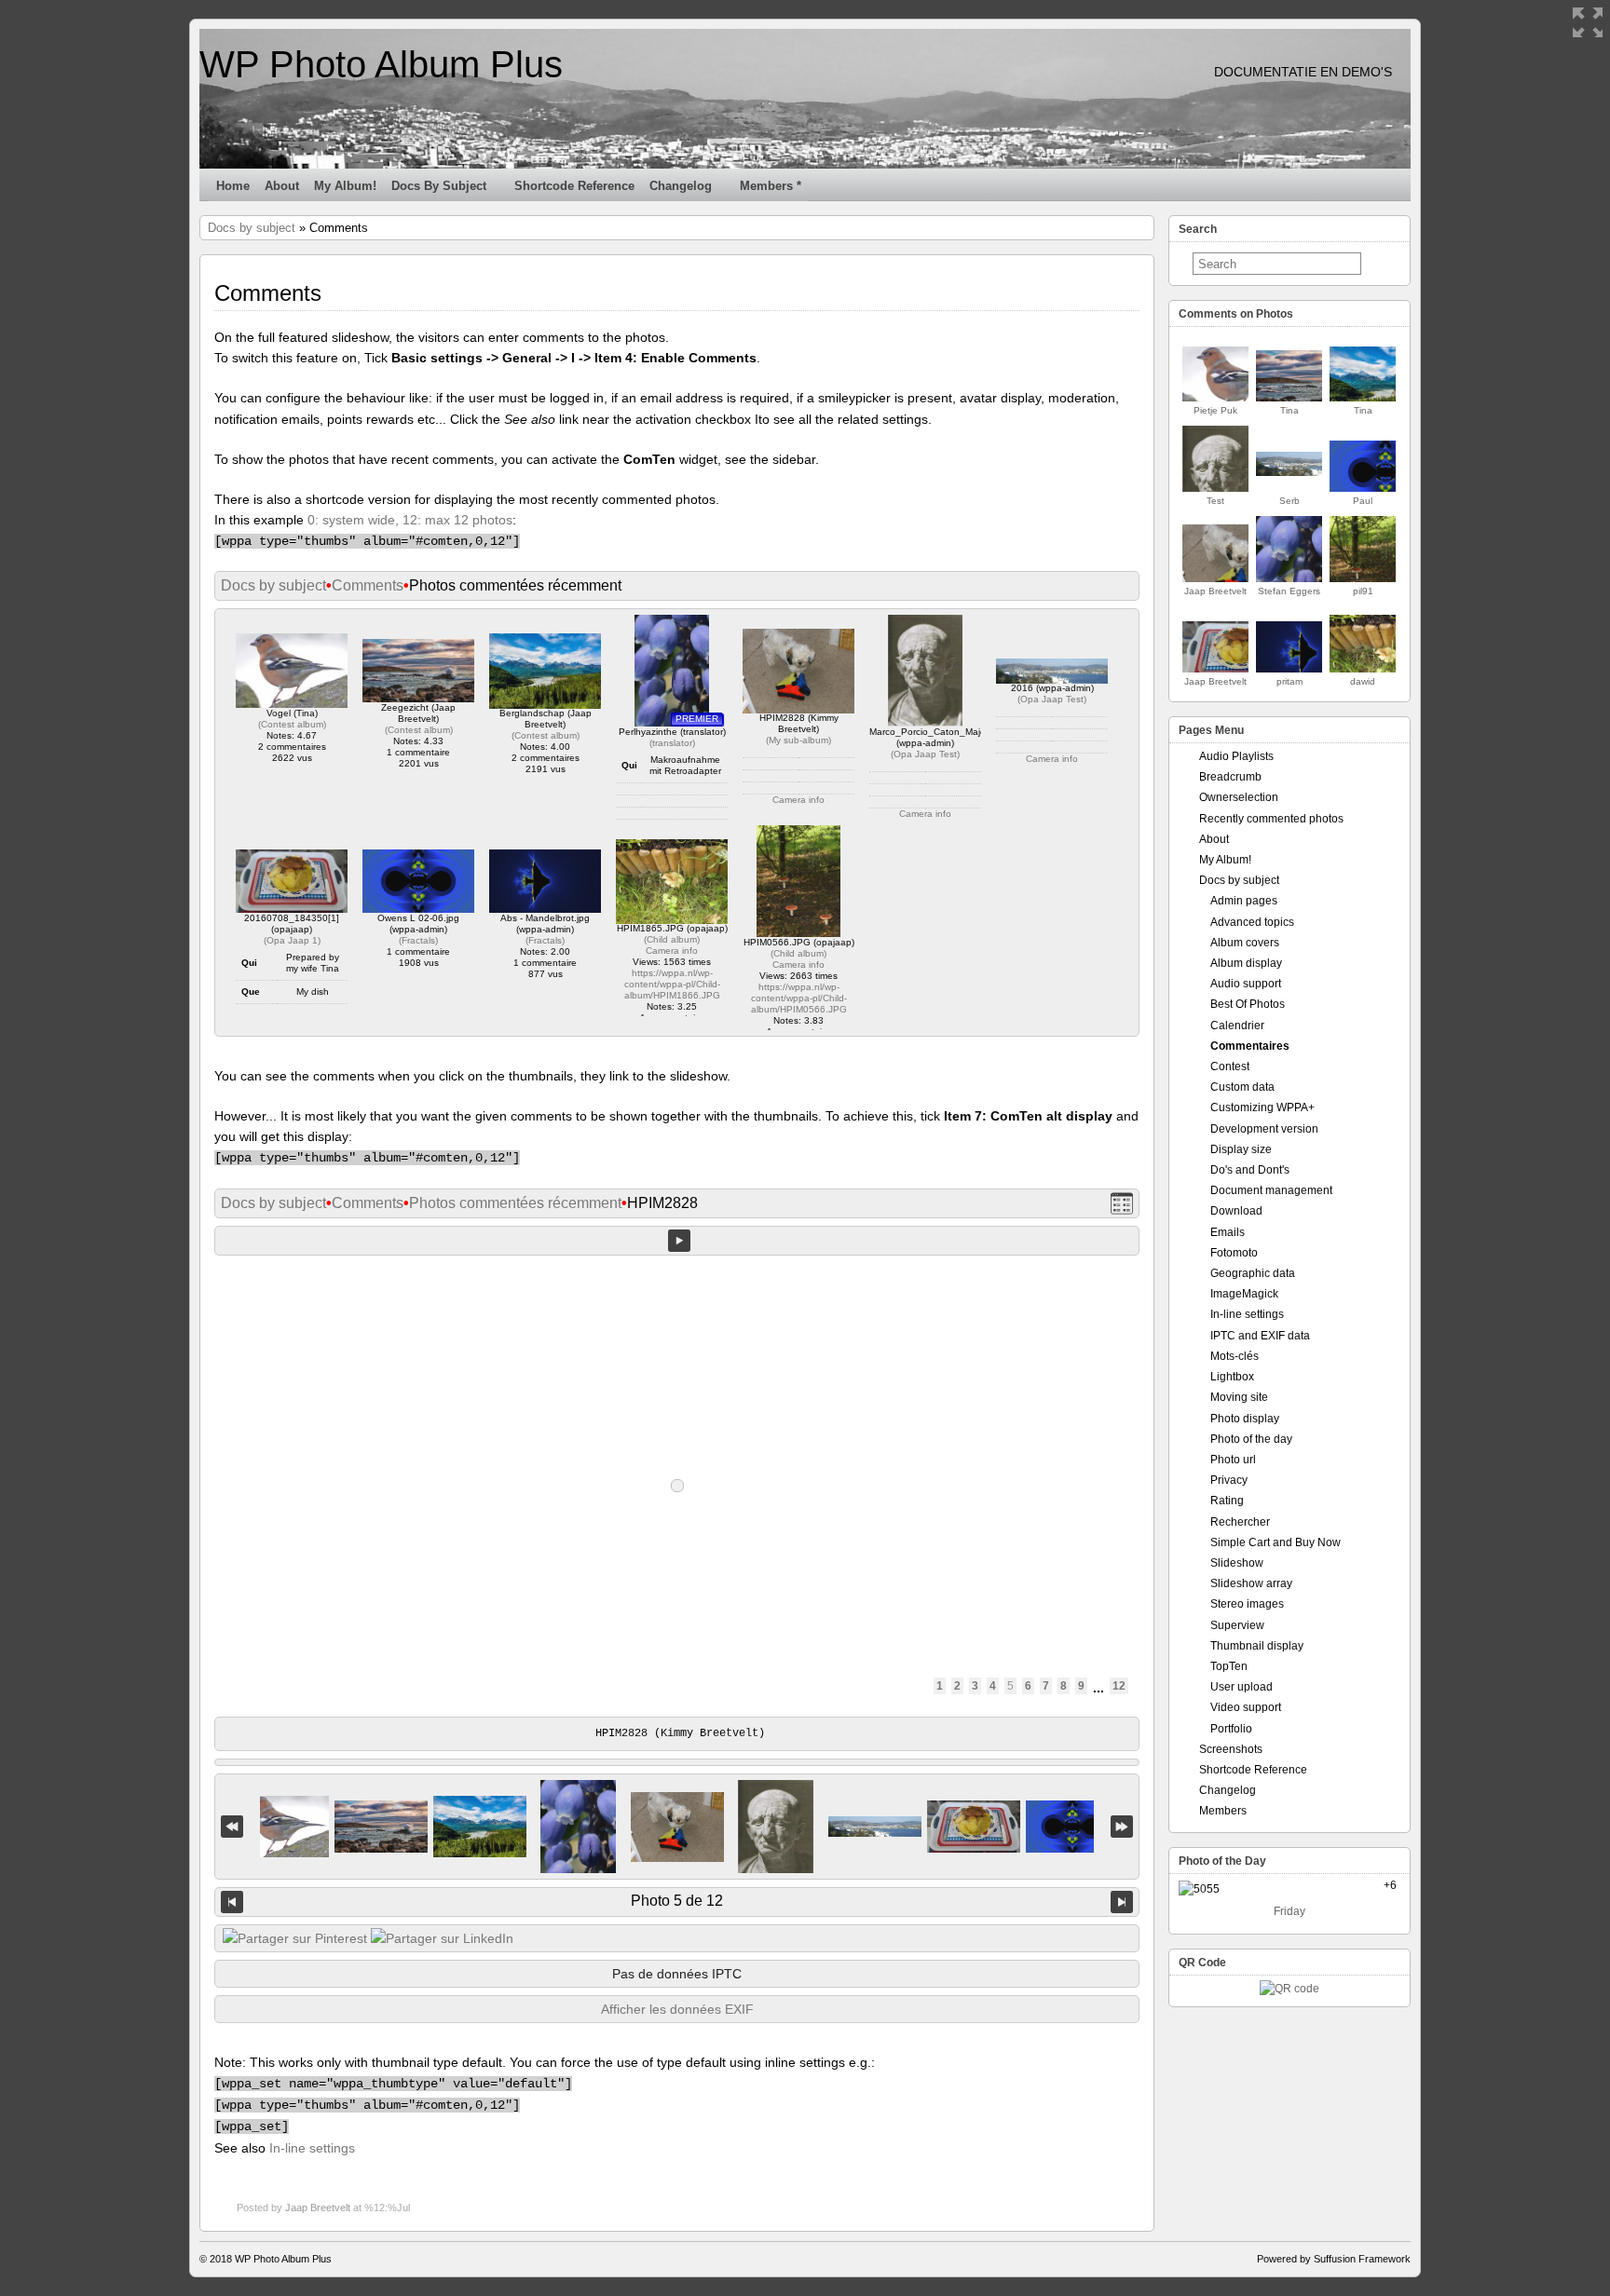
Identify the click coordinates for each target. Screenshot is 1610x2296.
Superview (1237, 1625)
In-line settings (312, 2148)
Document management (1271, 1190)
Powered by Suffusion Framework (1334, 2259)
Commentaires (1250, 1046)
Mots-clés (1235, 1356)
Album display (1246, 963)
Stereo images (1247, 1604)
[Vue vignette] (1122, 1204)
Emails (1228, 1232)
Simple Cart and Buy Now (1276, 1542)
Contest (1230, 1066)
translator (672, 743)
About (282, 186)
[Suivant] (1122, 1902)
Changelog (681, 186)
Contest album (292, 724)
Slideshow (1237, 1563)
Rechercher (1240, 1522)
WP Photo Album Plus (381, 64)
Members (1223, 1811)
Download (1236, 1211)
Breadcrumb (1230, 777)
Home (233, 186)
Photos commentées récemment (515, 1203)
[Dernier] (1122, 1827)
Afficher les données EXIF (677, 2009)
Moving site (1239, 1397)
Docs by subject (439, 186)
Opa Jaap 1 (292, 940)
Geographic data (1253, 1273)
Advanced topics (1252, 922)
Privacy (1229, 1480)
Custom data (1242, 1087)
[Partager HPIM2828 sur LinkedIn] (442, 1938)
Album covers (1245, 943)
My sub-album (798, 740)
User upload (1242, 1687)
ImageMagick (1244, 1294)
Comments (368, 585)
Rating (1227, 1501)
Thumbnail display (1257, 1646)
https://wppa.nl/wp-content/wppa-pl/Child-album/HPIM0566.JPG (799, 998)
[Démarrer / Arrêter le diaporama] (679, 1241)
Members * (771, 186)
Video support (1246, 1707)
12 (1119, 1686)
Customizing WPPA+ (1262, 1107)
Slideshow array (1251, 1583)
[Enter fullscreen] (1588, 22)
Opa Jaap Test (925, 754)
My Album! (345, 186)
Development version (1264, 1129)
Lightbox (1232, 1377)
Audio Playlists (1236, 756)
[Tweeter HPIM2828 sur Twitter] (295, 1938)
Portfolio (1231, 1729)
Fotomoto (1234, 1253)
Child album (672, 939)
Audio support (1246, 984)
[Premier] (232, 1827)
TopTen (1229, 1666)
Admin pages (1244, 901)
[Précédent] (232, 1902)
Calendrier (1237, 1026)
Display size (1241, 1149)
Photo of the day (1251, 1439)
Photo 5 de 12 (677, 1901)
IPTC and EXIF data (1260, 1336)
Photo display (1245, 1419)
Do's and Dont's (1250, 1170)
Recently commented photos (1271, 819)
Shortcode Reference (574, 186)
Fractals (418, 940)
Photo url (1233, 1460)
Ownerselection (1239, 797)
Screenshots (1231, 1749)
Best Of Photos (1248, 1004)
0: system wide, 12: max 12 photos (410, 520)
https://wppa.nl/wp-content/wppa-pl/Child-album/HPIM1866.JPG (672, 984)
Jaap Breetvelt (318, 2208)
